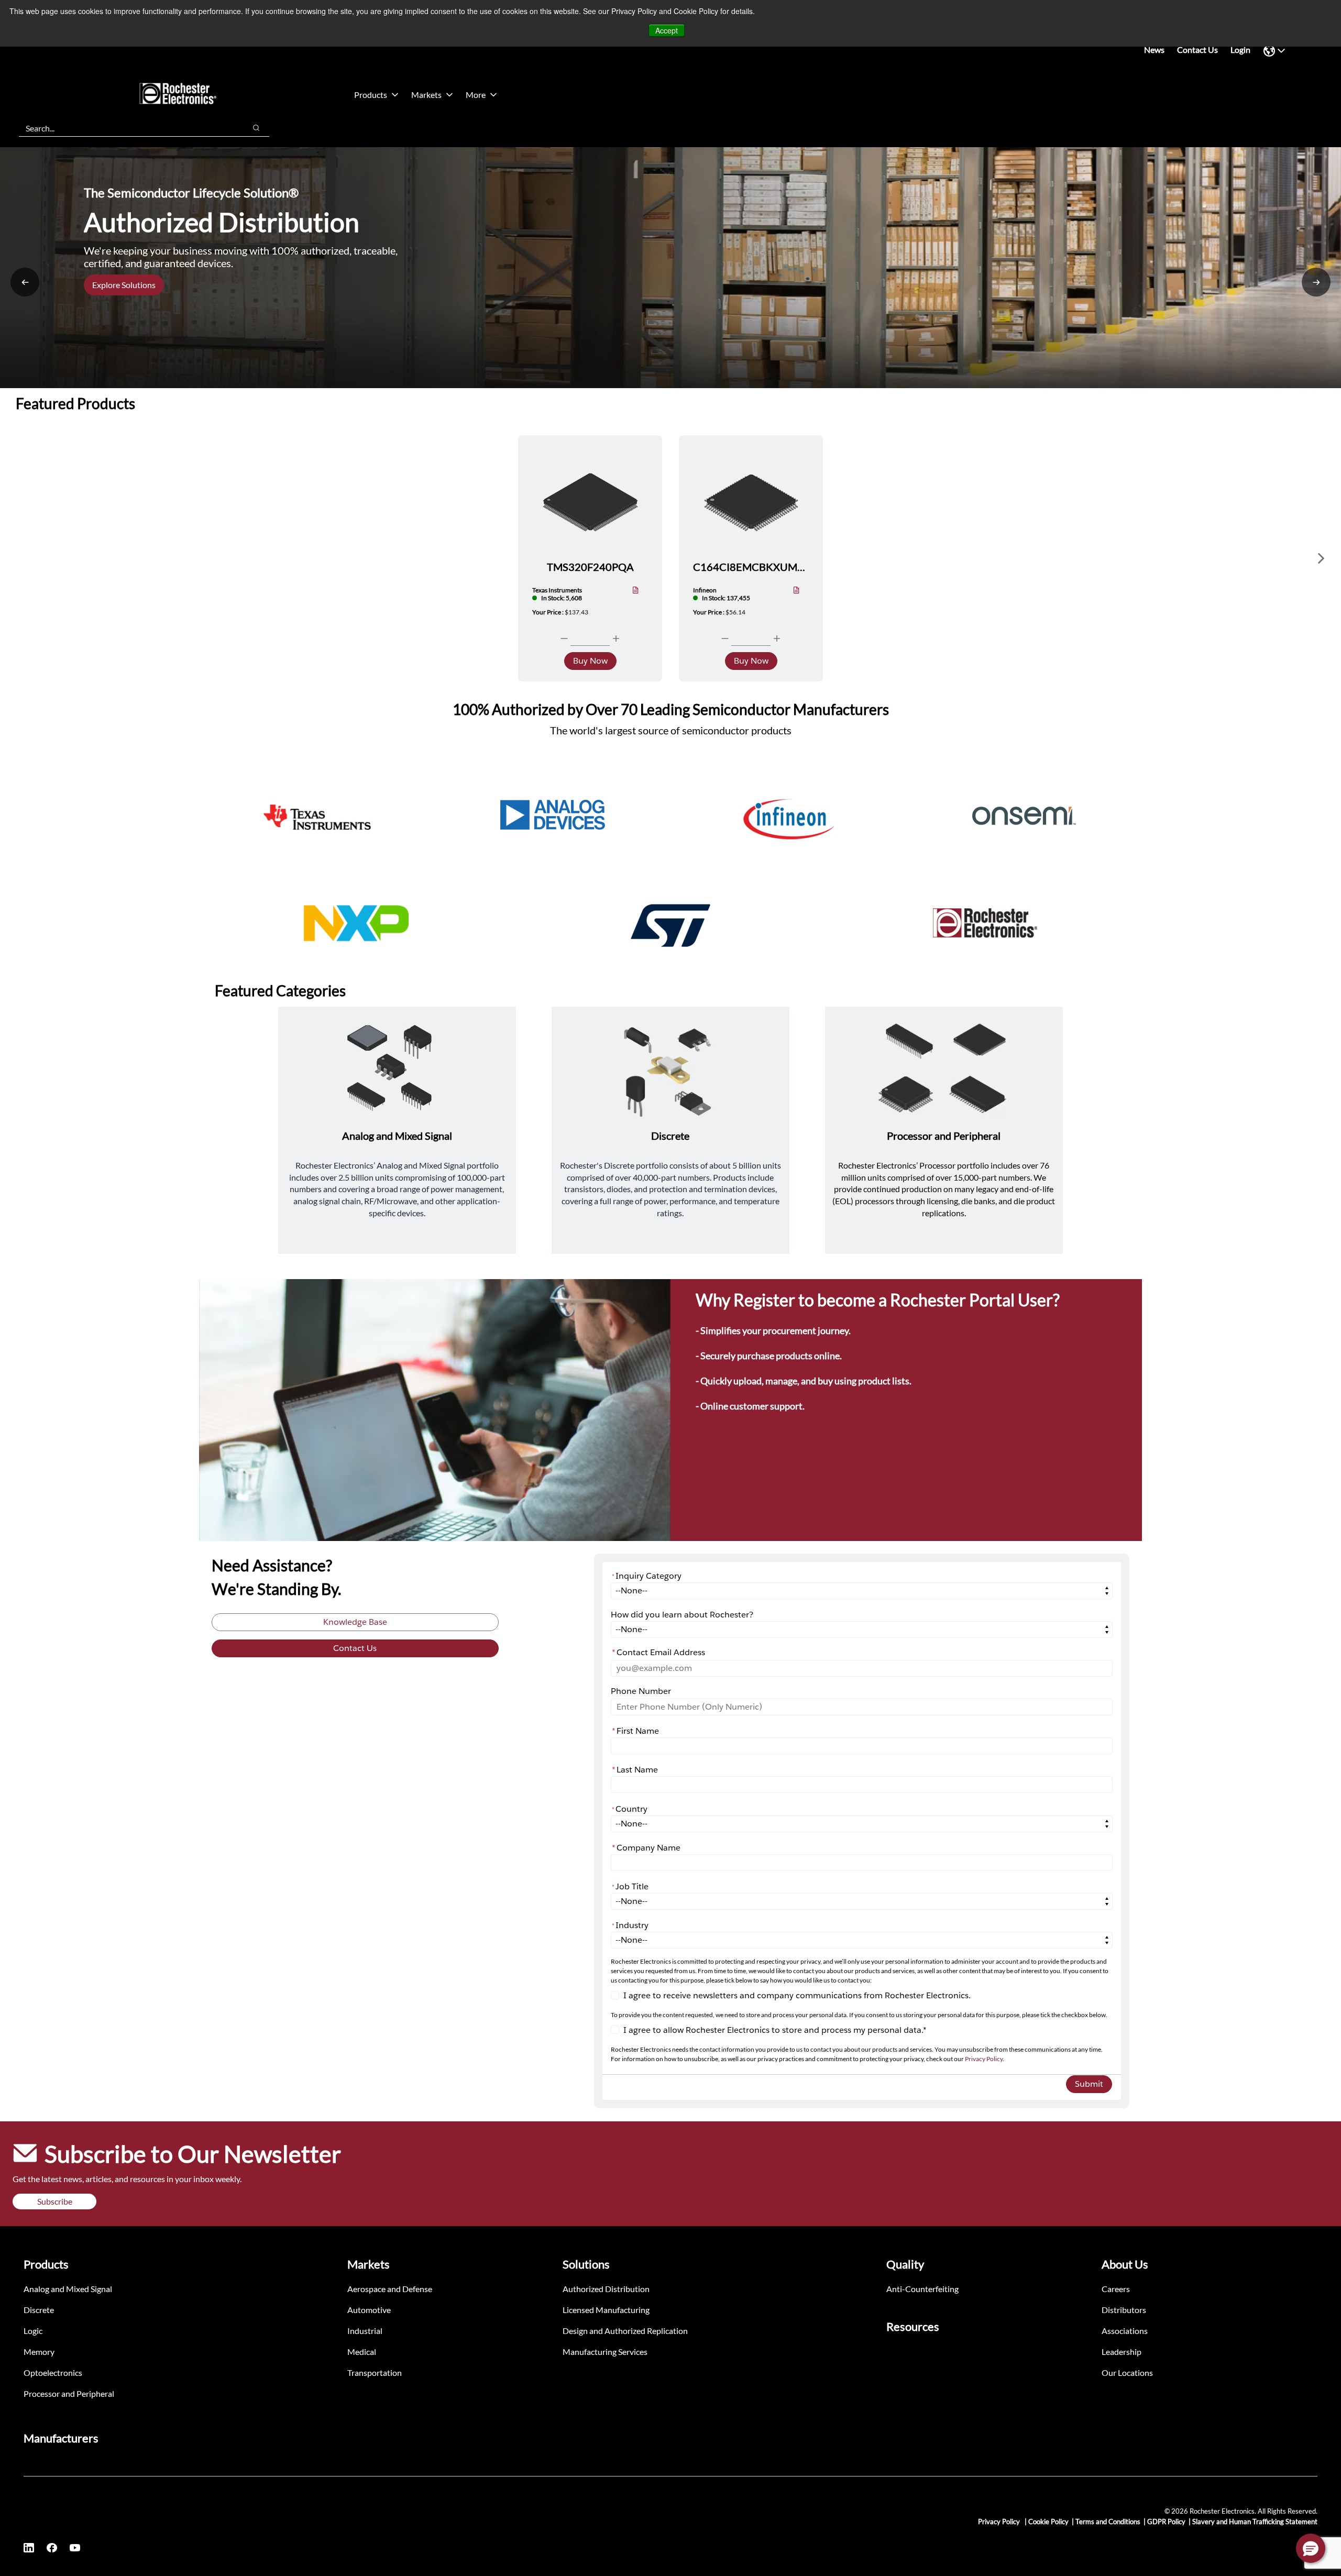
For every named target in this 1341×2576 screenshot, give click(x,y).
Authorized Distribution (606, 2289)
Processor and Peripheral (69, 2393)
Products (371, 95)
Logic (33, 2331)
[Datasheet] (636, 591)
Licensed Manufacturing (606, 2310)
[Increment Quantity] (616, 639)
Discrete (39, 2310)
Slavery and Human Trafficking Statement (1255, 2522)
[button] (1311, 2548)
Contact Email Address (658, 1652)
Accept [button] (667, 30)
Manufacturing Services (605, 2352)
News (1154, 49)
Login (1240, 49)
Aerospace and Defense (390, 2289)
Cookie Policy (1048, 2522)
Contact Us (1197, 49)
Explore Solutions (124, 285)
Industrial (365, 2331)
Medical (362, 2352)
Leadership (1122, 2352)
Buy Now (590, 661)
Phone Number (641, 1691)
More (476, 95)
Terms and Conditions (1108, 2522)
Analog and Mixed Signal (68, 2289)
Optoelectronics (53, 2373)
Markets (426, 95)
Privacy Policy (984, 2059)
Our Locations (1127, 2373)
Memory (39, 2352)
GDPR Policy (1166, 2522)
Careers (1116, 2289)
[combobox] (127, 128)
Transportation (375, 2373)
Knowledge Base (355, 1622)
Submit (1089, 2084)
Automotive (369, 2310)
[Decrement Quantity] (564, 639)
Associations (1125, 2331)
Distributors (1124, 2310)
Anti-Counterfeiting (922, 2289)
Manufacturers (61, 2438)
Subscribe (55, 2201)
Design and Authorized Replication (625, 2331)
